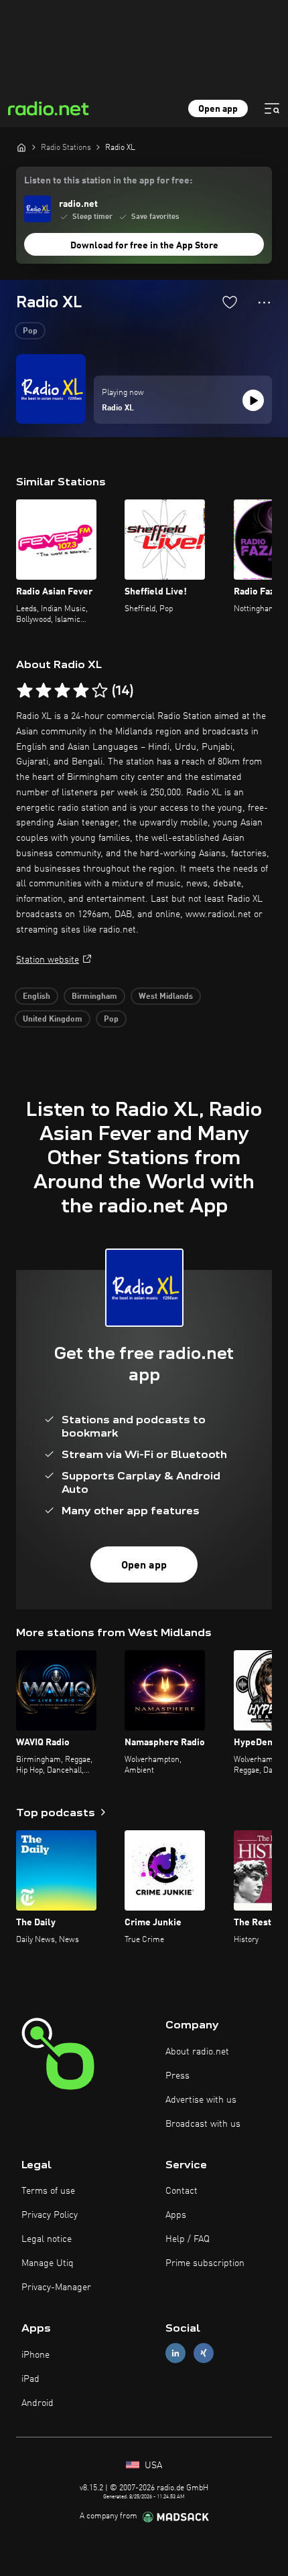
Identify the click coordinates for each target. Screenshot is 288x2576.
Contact (182, 2191)
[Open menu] (272, 108)
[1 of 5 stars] (25, 691)
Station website (48, 960)
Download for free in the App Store (144, 246)
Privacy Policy (50, 2215)
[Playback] (253, 400)
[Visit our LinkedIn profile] (175, 2353)
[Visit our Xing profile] (204, 2353)
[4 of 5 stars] (81, 691)
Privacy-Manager (56, 2287)
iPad (30, 2379)
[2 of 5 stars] (44, 691)
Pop (30, 331)
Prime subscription (205, 2263)
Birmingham (94, 997)
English (37, 997)
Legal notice (47, 2239)
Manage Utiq (48, 2263)
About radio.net (197, 2052)
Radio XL (118, 408)
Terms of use (48, 2191)
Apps (176, 2215)
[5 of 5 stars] (100, 691)
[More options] (264, 303)
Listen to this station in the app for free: (108, 181)
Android (38, 2403)
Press (177, 2076)
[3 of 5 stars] (62, 691)
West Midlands (166, 997)
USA (152, 2466)
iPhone (35, 2355)
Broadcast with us (203, 2124)
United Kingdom (53, 1020)
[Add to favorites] (230, 302)
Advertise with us (201, 2100)
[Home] (21, 147)
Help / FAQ (188, 2239)
